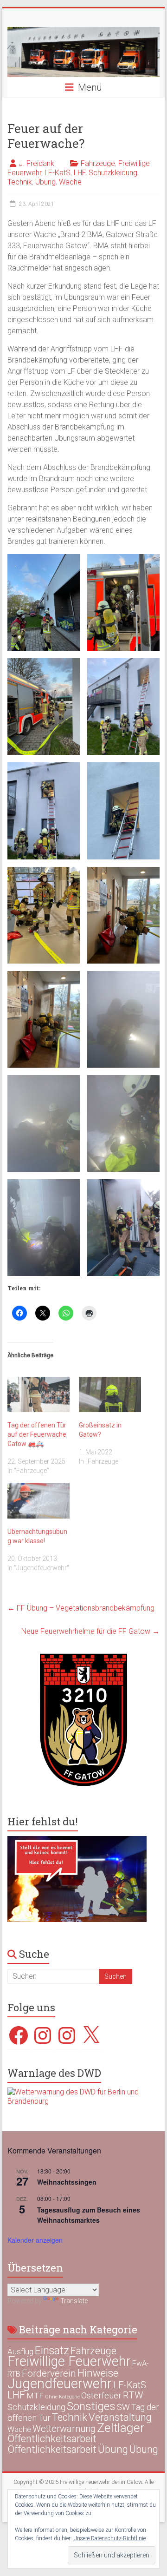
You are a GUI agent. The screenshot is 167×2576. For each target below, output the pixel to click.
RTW (133, 2395)
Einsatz (52, 2351)
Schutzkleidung (113, 173)
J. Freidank (36, 163)
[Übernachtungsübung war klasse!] (39, 1501)
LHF (80, 173)
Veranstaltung (120, 2417)
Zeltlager (121, 2427)
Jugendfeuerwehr (60, 2384)
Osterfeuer (101, 2396)
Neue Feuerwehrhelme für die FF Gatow (90, 1631)
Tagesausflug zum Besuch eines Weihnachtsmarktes (89, 2215)
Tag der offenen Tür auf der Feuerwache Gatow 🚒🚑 (37, 1434)
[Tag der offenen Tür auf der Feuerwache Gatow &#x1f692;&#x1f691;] (39, 1395)
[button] (44, 602)
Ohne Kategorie (62, 2397)
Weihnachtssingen (67, 2182)
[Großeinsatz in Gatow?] (110, 1395)
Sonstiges (91, 2406)
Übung (45, 182)
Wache (70, 182)
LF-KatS (58, 173)
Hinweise (98, 2373)
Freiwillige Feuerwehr (69, 2361)
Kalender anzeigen (35, 2240)
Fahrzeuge (98, 163)
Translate (74, 2301)
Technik (20, 182)
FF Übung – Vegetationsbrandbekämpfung (81, 1608)
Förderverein (49, 2373)
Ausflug (20, 2351)
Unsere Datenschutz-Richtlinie (109, 2538)
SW (123, 2407)
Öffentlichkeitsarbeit (52, 2439)
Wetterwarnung (64, 2429)
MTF (35, 2396)
